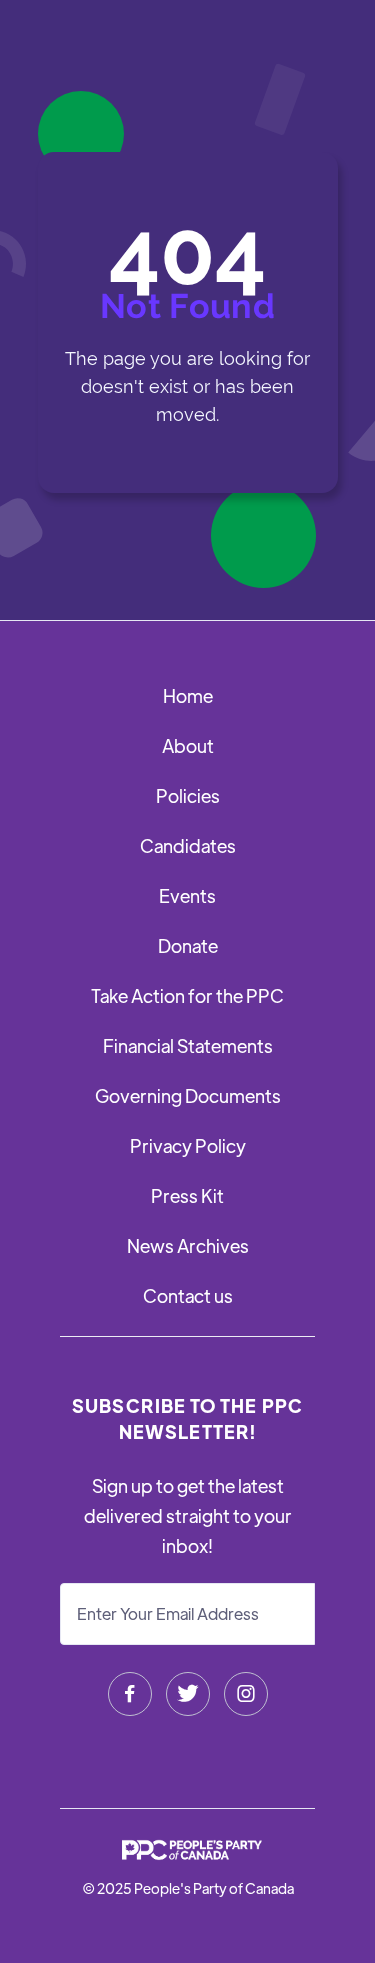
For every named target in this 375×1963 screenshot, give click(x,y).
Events (187, 895)
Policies (188, 795)
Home (188, 695)
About (188, 745)
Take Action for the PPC (187, 995)
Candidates (188, 845)
